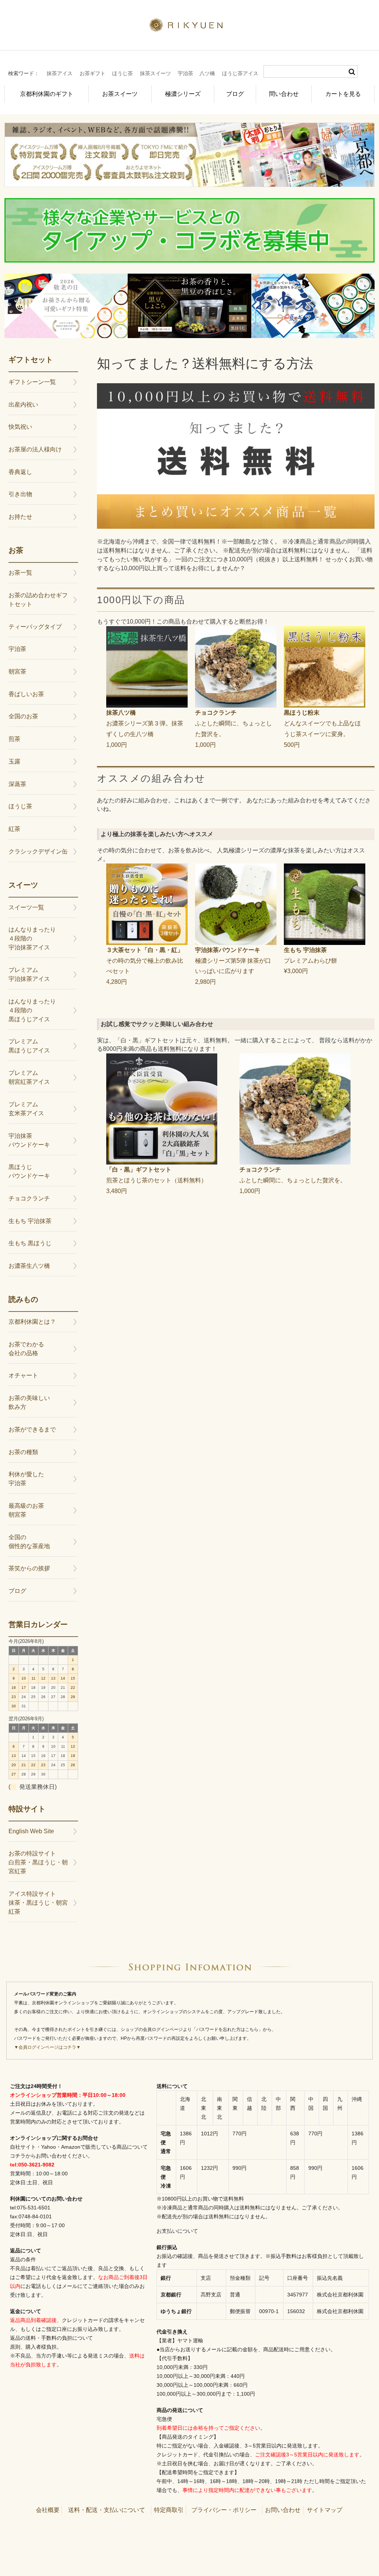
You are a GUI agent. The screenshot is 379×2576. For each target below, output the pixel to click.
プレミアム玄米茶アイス (26, 1109)
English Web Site (31, 1831)
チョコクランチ (29, 1198)
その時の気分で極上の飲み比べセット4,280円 (145, 966)
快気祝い (20, 427)
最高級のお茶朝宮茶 (26, 1510)
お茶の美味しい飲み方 (29, 1402)
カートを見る (343, 94)
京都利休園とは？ (32, 1322)
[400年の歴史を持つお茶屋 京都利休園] (190, 27)
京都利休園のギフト (47, 94)
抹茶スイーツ (155, 73)
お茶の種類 (23, 1452)
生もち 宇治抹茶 (30, 1221)
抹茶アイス (60, 73)
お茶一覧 (20, 573)
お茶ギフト (93, 73)
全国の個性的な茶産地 (29, 1542)
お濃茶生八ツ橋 (29, 1266)
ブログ (235, 94)
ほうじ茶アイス (240, 73)
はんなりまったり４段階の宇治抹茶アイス (32, 938)
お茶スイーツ (120, 94)
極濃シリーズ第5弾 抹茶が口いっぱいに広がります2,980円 (233, 966)
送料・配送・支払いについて (107, 2510)
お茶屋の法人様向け (35, 449)
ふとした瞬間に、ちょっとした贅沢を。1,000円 (234, 729)
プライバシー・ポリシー (224, 2510)
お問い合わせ (283, 2510)
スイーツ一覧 (26, 907)
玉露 (14, 761)
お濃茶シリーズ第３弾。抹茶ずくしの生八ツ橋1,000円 (145, 729)
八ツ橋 (207, 73)
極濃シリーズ (183, 94)
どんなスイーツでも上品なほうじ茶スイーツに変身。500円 (322, 729)
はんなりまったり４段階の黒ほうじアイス (32, 1010)
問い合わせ (284, 94)
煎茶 (14, 739)
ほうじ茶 (123, 73)
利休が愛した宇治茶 (26, 1479)
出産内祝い (23, 405)
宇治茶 (185, 73)
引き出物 (20, 494)
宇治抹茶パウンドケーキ (29, 1140)
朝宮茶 (17, 671)
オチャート (23, 1375)
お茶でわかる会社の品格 (26, 1349)
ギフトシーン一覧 (32, 382)
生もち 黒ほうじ (30, 1243)
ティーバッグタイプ (35, 627)
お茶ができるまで (32, 1429)
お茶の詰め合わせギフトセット (38, 600)
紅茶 (14, 829)
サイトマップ (325, 2510)
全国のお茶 (23, 716)
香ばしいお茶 (26, 694)
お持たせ (20, 517)
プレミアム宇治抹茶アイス (29, 974)
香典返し (20, 472)
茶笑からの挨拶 (29, 1568)
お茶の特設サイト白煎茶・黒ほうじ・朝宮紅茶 (38, 1862)
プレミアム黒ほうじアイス (29, 1046)
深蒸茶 (17, 784)
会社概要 (48, 2510)
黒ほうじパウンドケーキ (29, 1171)
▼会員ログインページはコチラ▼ (47, 2047)
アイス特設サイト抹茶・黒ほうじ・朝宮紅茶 (38, 1903)
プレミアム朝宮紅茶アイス (29, 1077)
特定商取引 (169, 2510)
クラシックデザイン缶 (38, 851)
